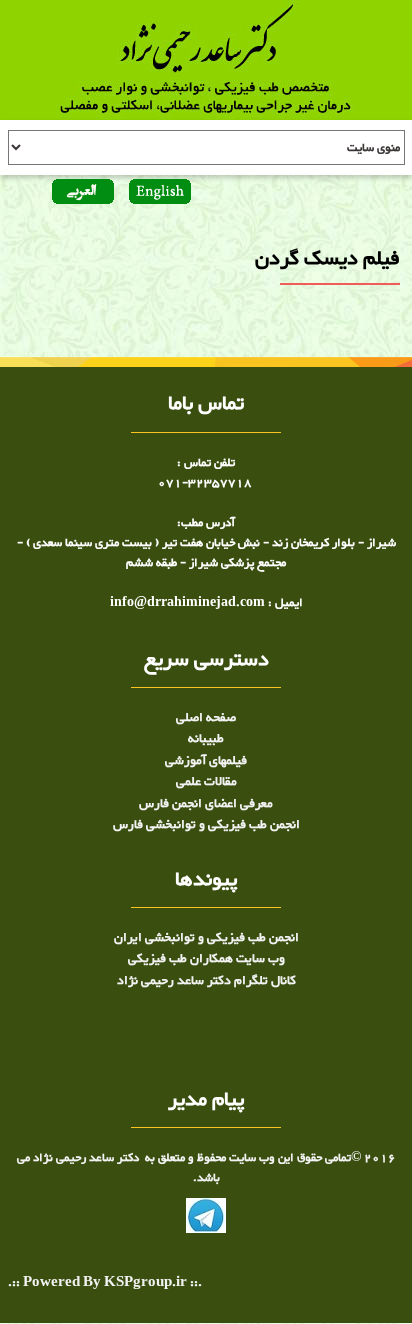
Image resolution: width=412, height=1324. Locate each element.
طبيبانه (206, 739)
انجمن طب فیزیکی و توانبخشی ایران (206, 938)
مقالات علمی (206, 782)
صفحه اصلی (206, 718)
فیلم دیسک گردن (361, 329)
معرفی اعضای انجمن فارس (206, 804)
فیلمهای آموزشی (206, 761)
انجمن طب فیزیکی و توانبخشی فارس (206, 825)
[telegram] (206, 1220)
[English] (158, 194)
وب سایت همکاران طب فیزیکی (206, 959)
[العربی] (82, 194)
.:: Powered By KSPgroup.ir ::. (105, 1283)
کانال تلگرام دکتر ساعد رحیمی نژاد (206, 981)
